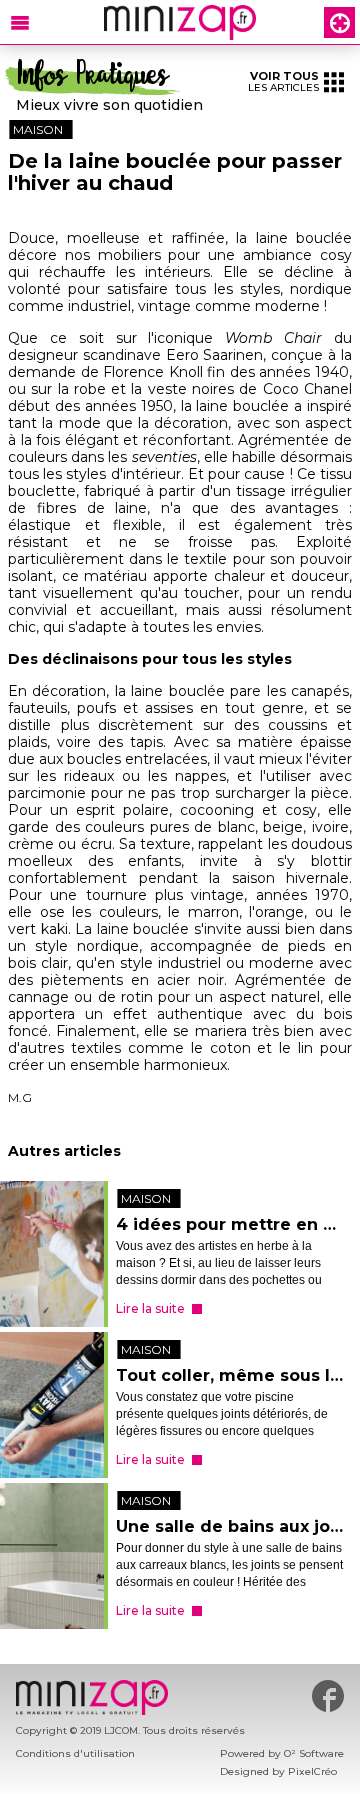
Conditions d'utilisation (75, 1753)
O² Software (314, 1753)
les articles (283, 81)
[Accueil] (180, 22)
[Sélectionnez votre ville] (339, 22)
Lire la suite (150, 1308)
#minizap (328, 1696)
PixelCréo (312, 1771)
